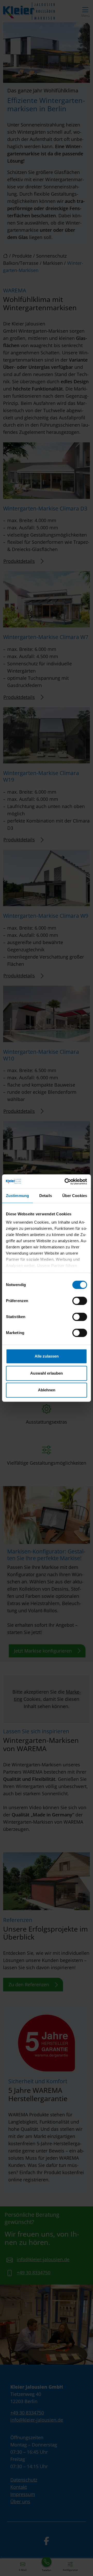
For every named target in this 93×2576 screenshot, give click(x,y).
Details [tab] (46, 1196)
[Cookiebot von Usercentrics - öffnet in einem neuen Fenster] (66, 1182)
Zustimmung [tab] (17, 1196)
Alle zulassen (47, 1356)
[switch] (80, 1301)
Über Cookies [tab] (75, 1196)
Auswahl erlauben (47, 1373)
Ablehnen (47, 1390)
